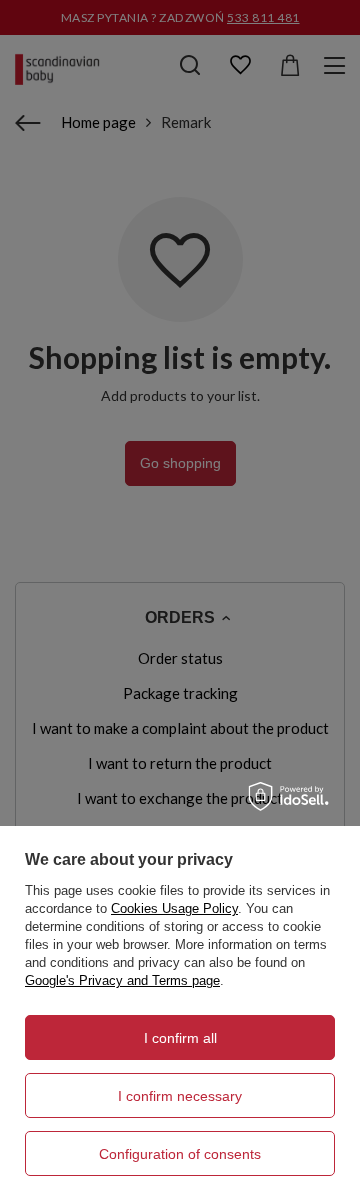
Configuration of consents (180, 1154)
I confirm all (180, 1038)
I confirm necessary (180, 1096)
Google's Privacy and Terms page (122, 980)
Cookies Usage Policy (174, 908)
